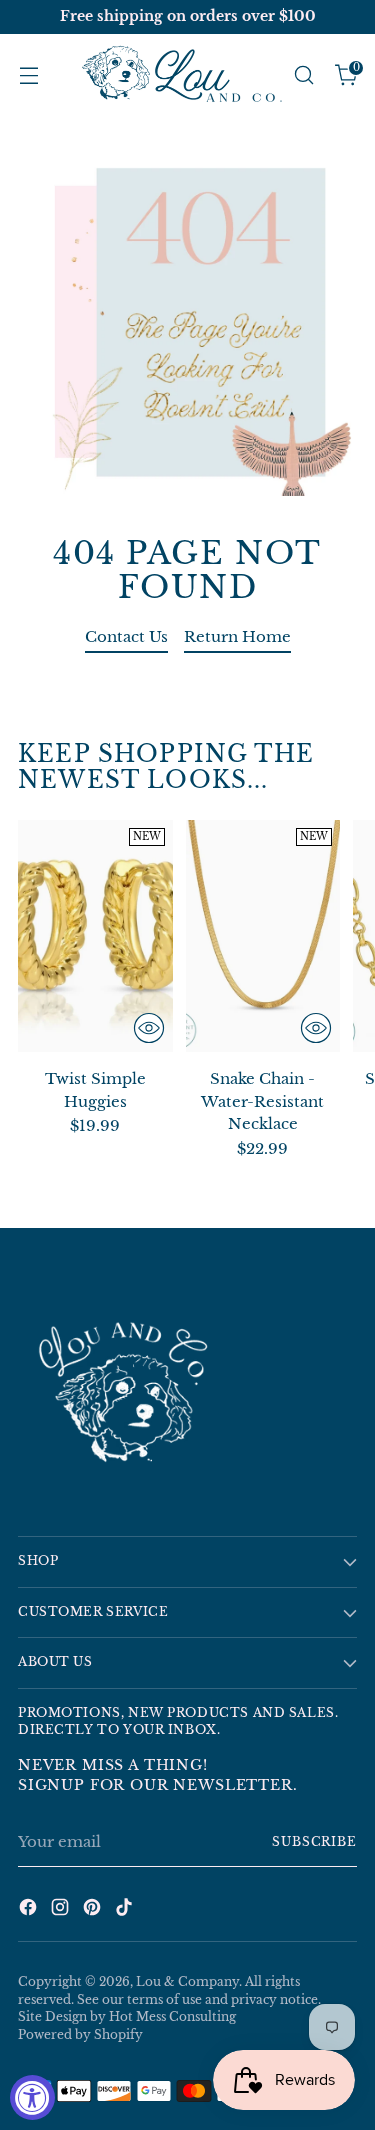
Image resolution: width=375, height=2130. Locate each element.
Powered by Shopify (80, 2035)
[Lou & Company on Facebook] (30, 1910)
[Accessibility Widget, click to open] (32, 2097)
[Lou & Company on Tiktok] (126, 1910)
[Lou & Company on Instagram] (62, 1910)
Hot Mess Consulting (172, 2017)
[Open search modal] (303, 75)
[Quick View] (149, 1028)
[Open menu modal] (28, 75)
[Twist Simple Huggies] (95, 936)
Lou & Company (187, 1982)
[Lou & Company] (182, 75)
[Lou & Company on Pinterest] (94, 1910)
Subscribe (314, 1842)
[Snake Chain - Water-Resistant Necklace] (263, 936)
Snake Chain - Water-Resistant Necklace (262, 1101)
